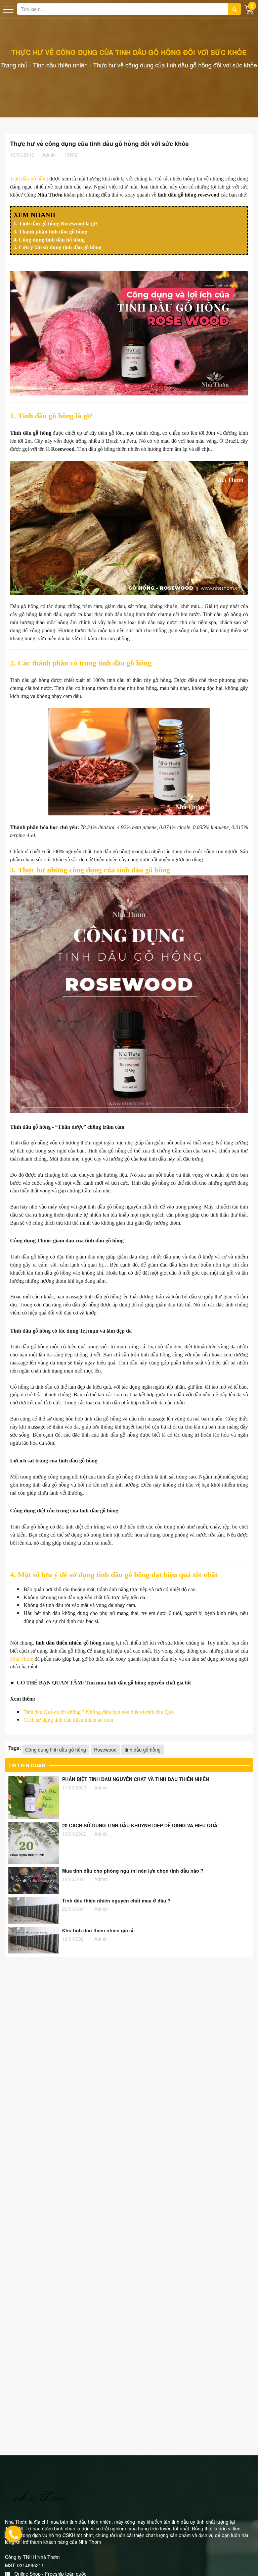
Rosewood (105, 1750)
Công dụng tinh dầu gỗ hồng (56, 1750)
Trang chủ (14, 65)
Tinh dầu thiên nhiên (60, 65)
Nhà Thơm (22, 1659)
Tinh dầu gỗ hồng (29, 179)
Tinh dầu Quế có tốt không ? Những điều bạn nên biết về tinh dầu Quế (99, 1712)
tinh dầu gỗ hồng (143, 1750)
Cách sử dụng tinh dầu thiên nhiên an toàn (68, 1720)
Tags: (15, 1748)
